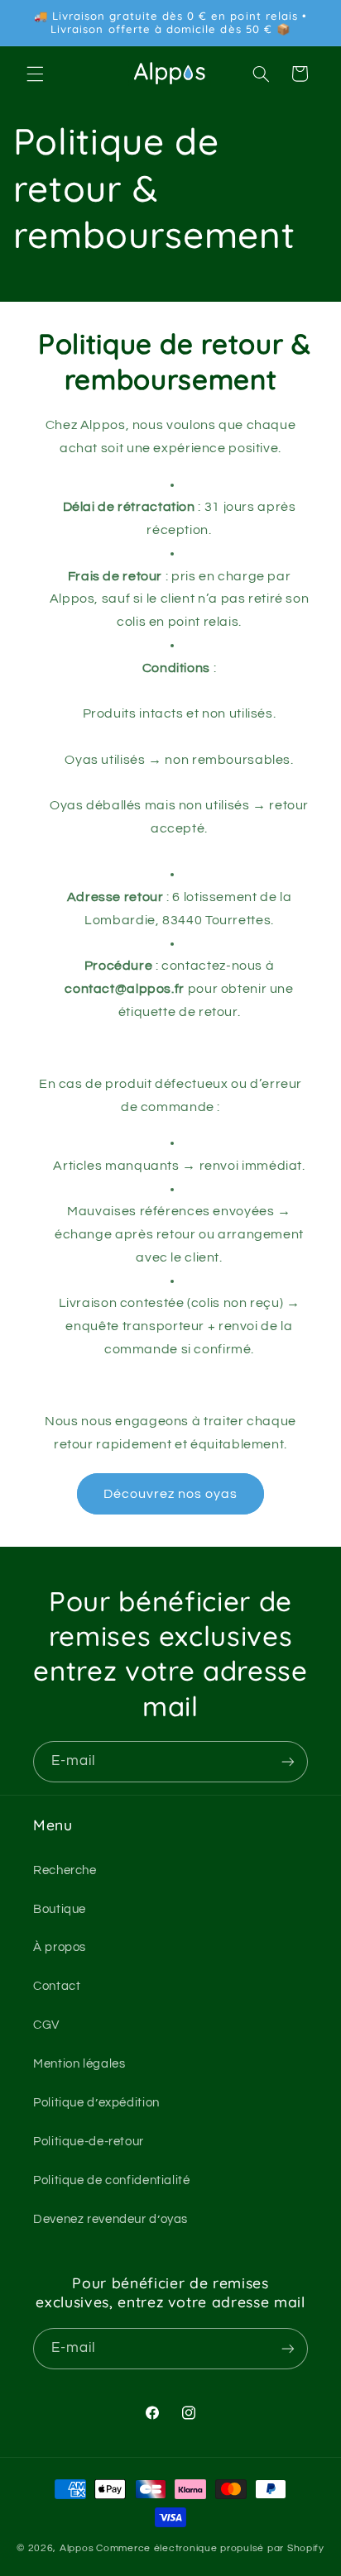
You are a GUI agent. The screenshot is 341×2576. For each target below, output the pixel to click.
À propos (60, 1947)
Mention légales (79, 2064)
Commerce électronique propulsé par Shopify (210, 2548)
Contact (57, 1986)
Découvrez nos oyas (171, 1494)
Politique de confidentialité (112, 2180)
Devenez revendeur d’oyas (110, 2219)
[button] (35, 74)
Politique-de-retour (89, 2142)
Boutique (60, 1909)
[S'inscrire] (288, 1761)
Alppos (77, 2548)
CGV (46, 2025)
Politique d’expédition (96, 2103)
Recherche (65, 1870)
